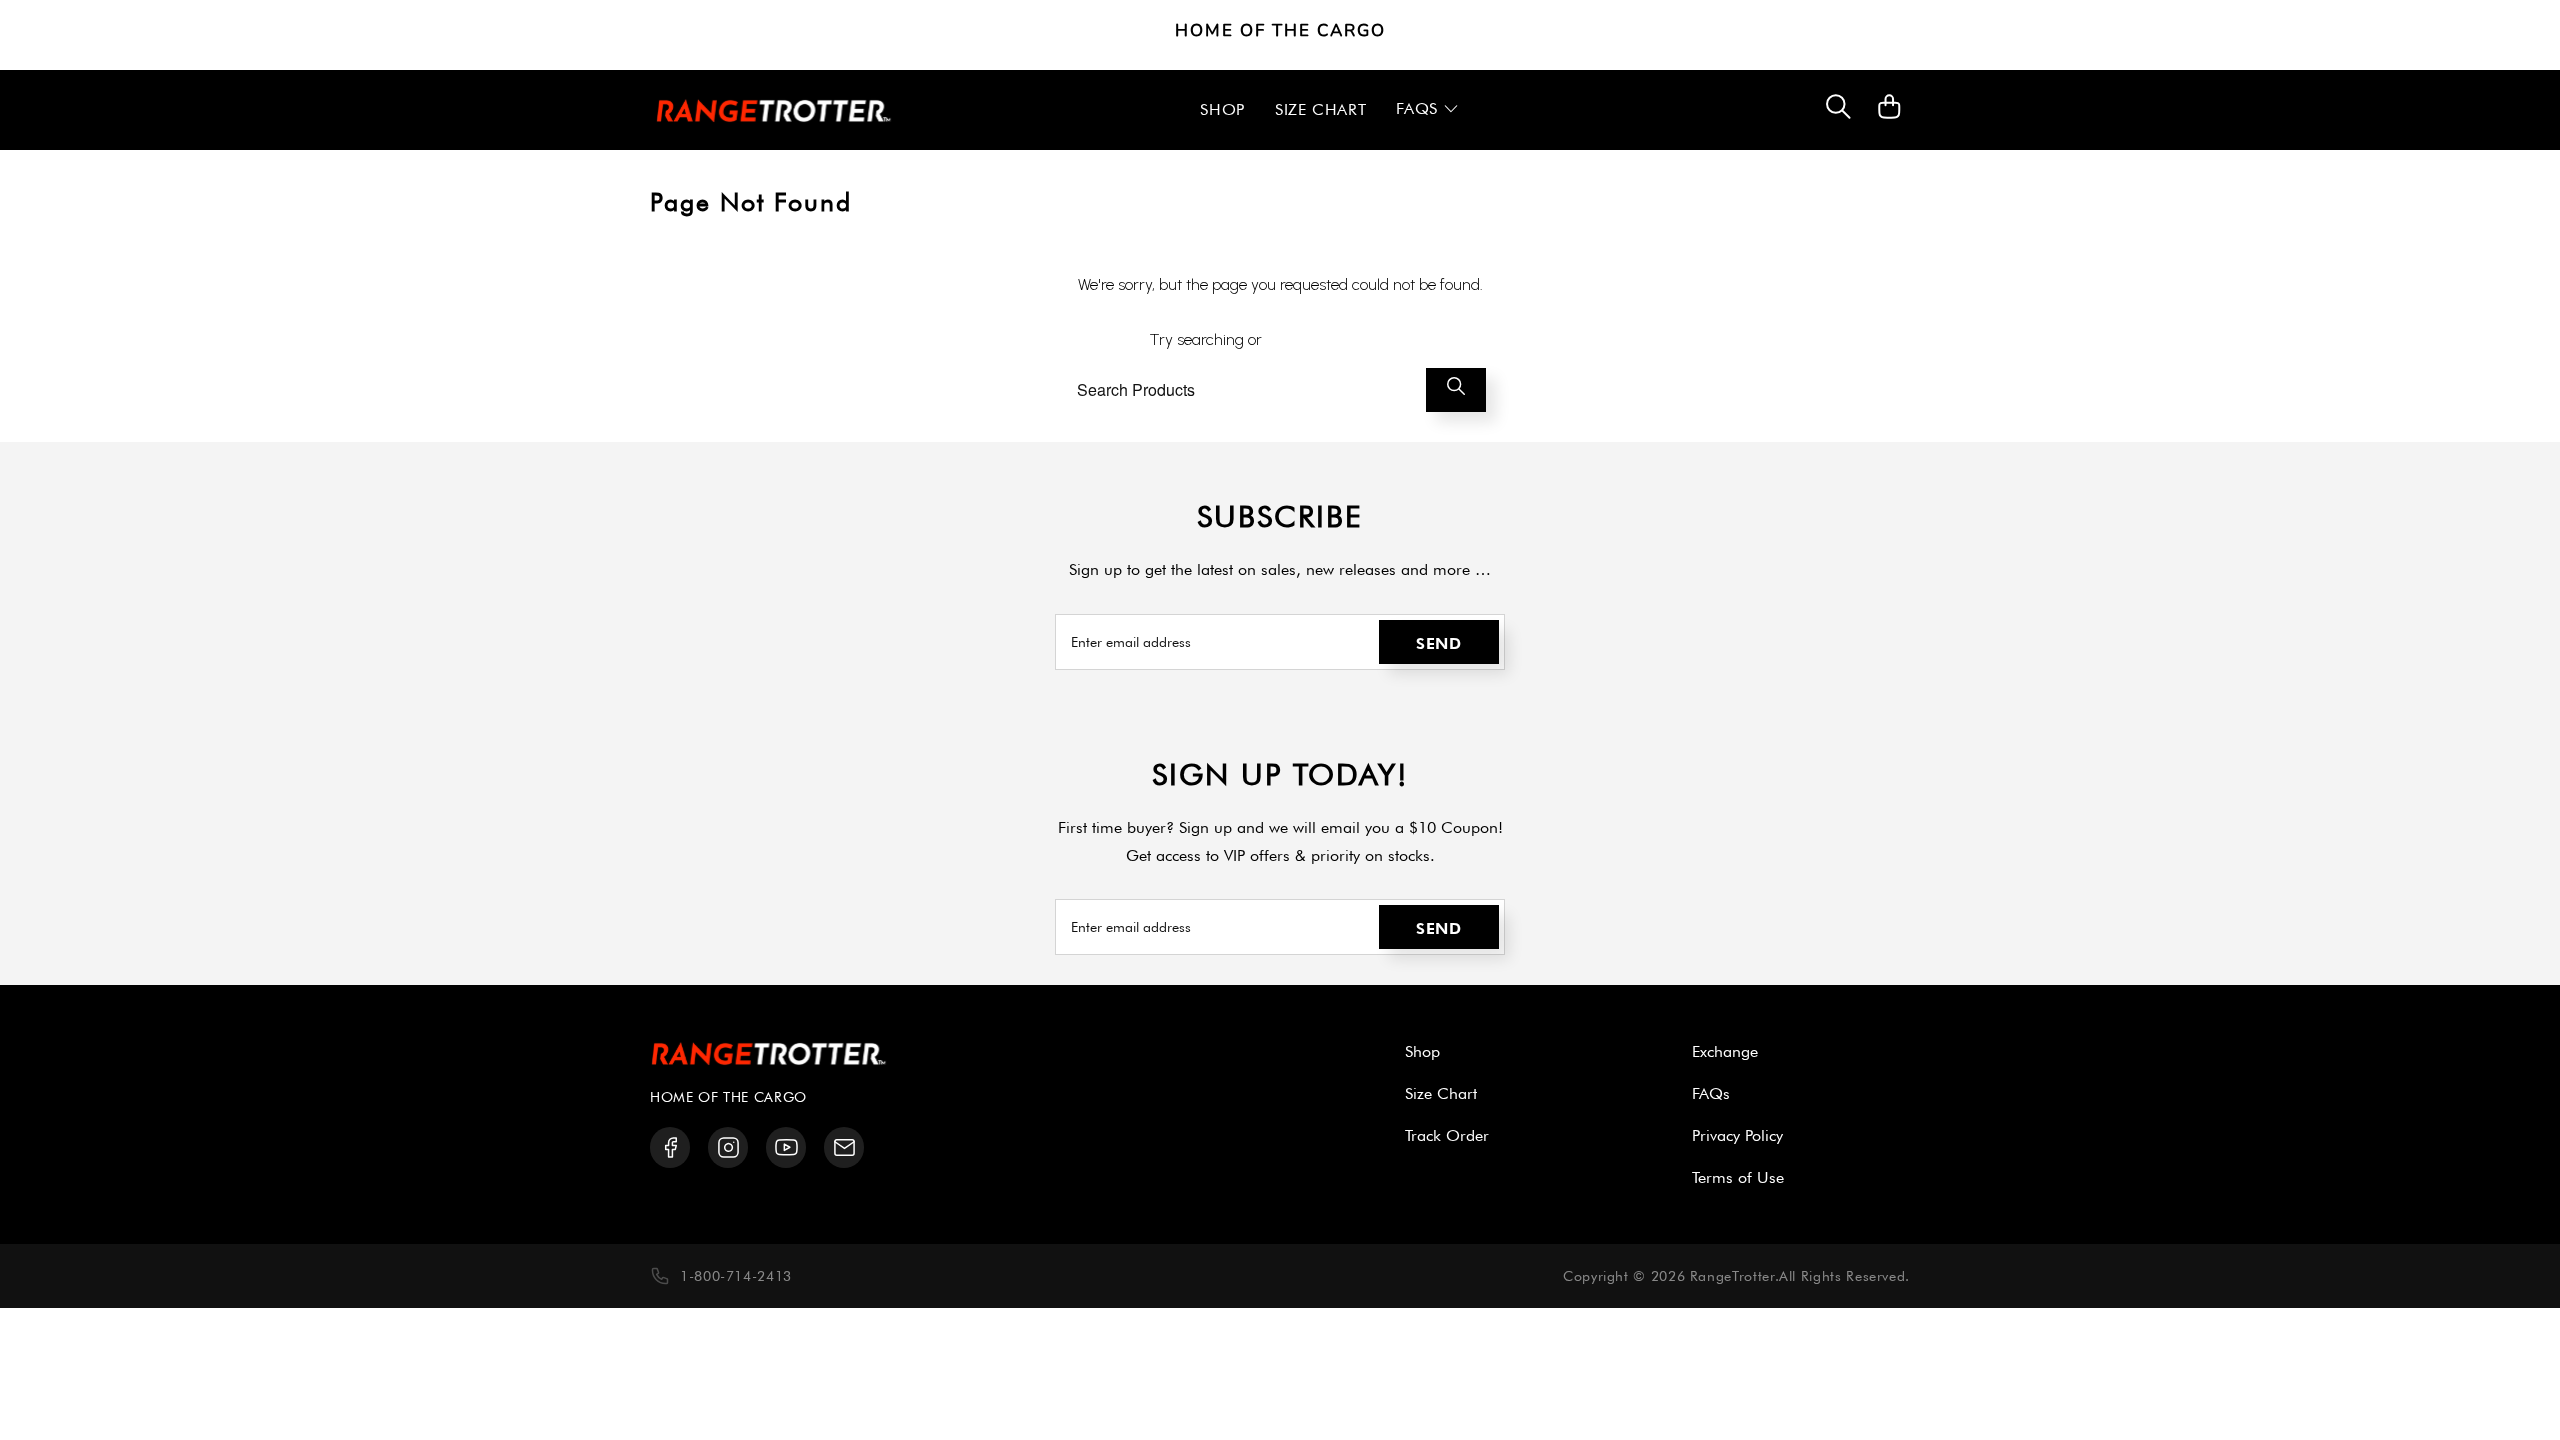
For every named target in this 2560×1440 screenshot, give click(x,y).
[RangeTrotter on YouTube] (786, 1147)
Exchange (1725, 1051)
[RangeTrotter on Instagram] (728, 1147)
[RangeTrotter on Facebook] (670, 1147)
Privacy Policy (1737, 1135)
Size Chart (1441, 1093)
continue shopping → (1339, 339)
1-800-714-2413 (736, 1276)
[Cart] (1889, 116)
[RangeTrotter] (774, 110)
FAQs (1711, 1093)
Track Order (1447, 1135)
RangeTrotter (1732, 1276)
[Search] (1838, 110)
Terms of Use (1738, 1177)
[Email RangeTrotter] (844, 1147)
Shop (1422, 1051)
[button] (1427, 110)
